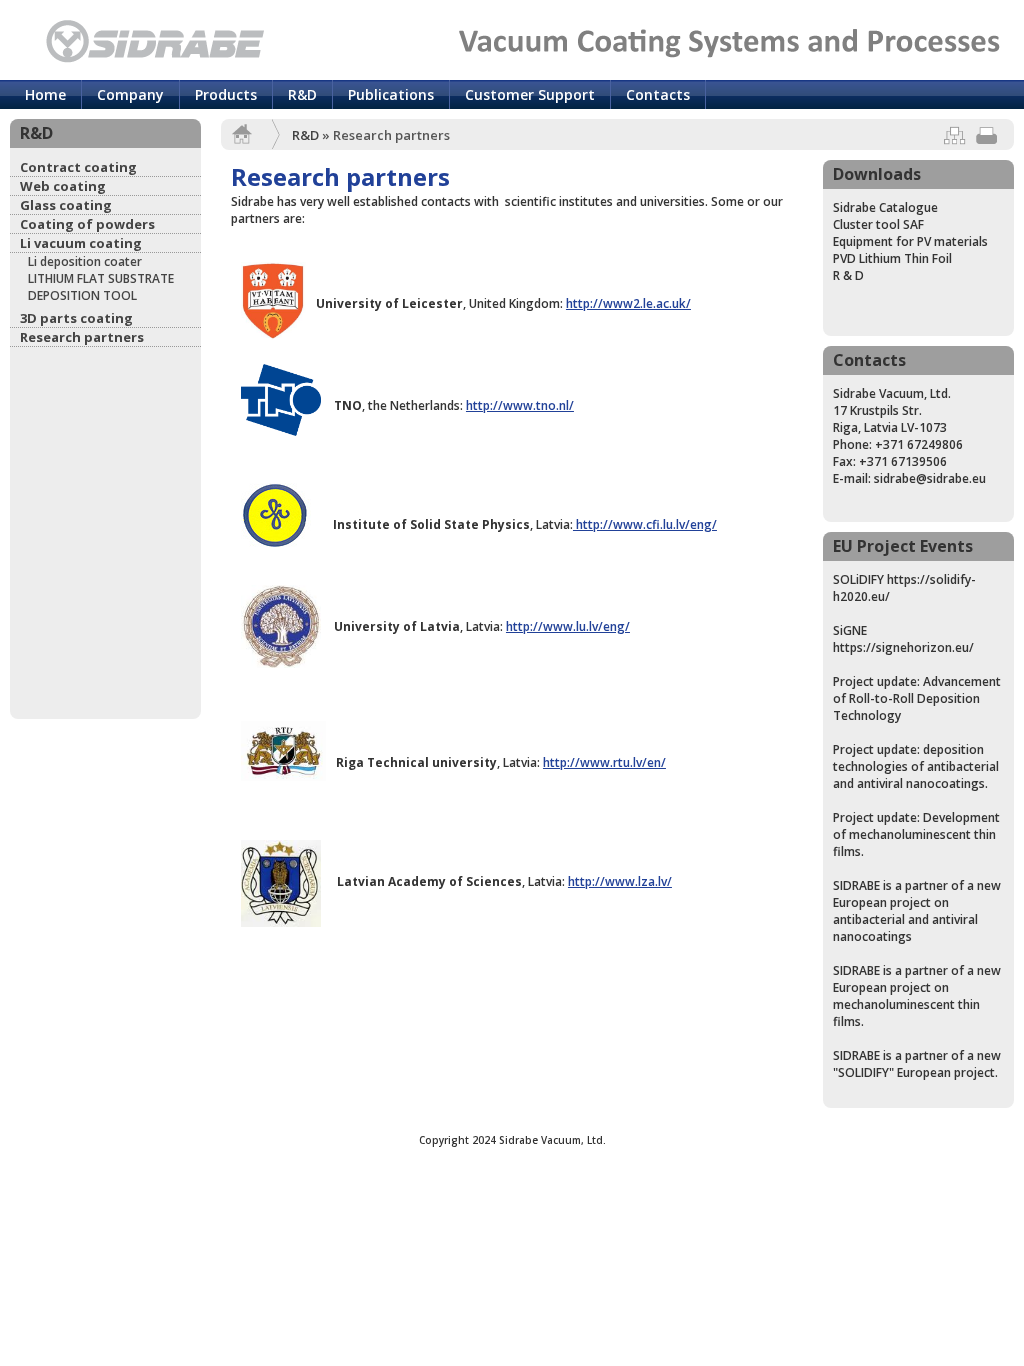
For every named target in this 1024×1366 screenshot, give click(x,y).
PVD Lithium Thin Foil (892, 258)
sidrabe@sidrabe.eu (930, 478)
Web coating (63, 186)
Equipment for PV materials (910, 241)
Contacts (658, 94)
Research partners (82, 337)
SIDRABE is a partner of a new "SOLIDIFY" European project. (917, 1064)
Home (45, 94)
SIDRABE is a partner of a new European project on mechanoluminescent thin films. (917, 996)
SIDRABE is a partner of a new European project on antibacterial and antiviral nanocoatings (917, 911)
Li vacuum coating (81, 243)
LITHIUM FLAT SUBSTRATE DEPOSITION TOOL (101, 287)
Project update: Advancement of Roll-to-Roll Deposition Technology (917, 698)
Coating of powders (87, 224)
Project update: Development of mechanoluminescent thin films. (916, 834)
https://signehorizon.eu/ (903, 647)
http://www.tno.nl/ (520, 405)
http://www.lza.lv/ (620, 881)
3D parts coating (76, 318)
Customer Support (530, 94)
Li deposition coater (85, 261)
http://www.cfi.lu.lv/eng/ (645, 524)
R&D (302, 94)
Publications (391, 94)
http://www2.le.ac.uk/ (628, 303)
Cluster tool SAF (878, 224)
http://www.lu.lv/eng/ (568, 626)
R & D (848, 275)
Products (226, 94)
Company (130, 94)
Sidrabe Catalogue (885, 207)
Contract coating (78, 167)
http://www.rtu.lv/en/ (604, 762)
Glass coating (66, 205)
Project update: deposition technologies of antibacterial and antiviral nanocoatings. (916, 766)
